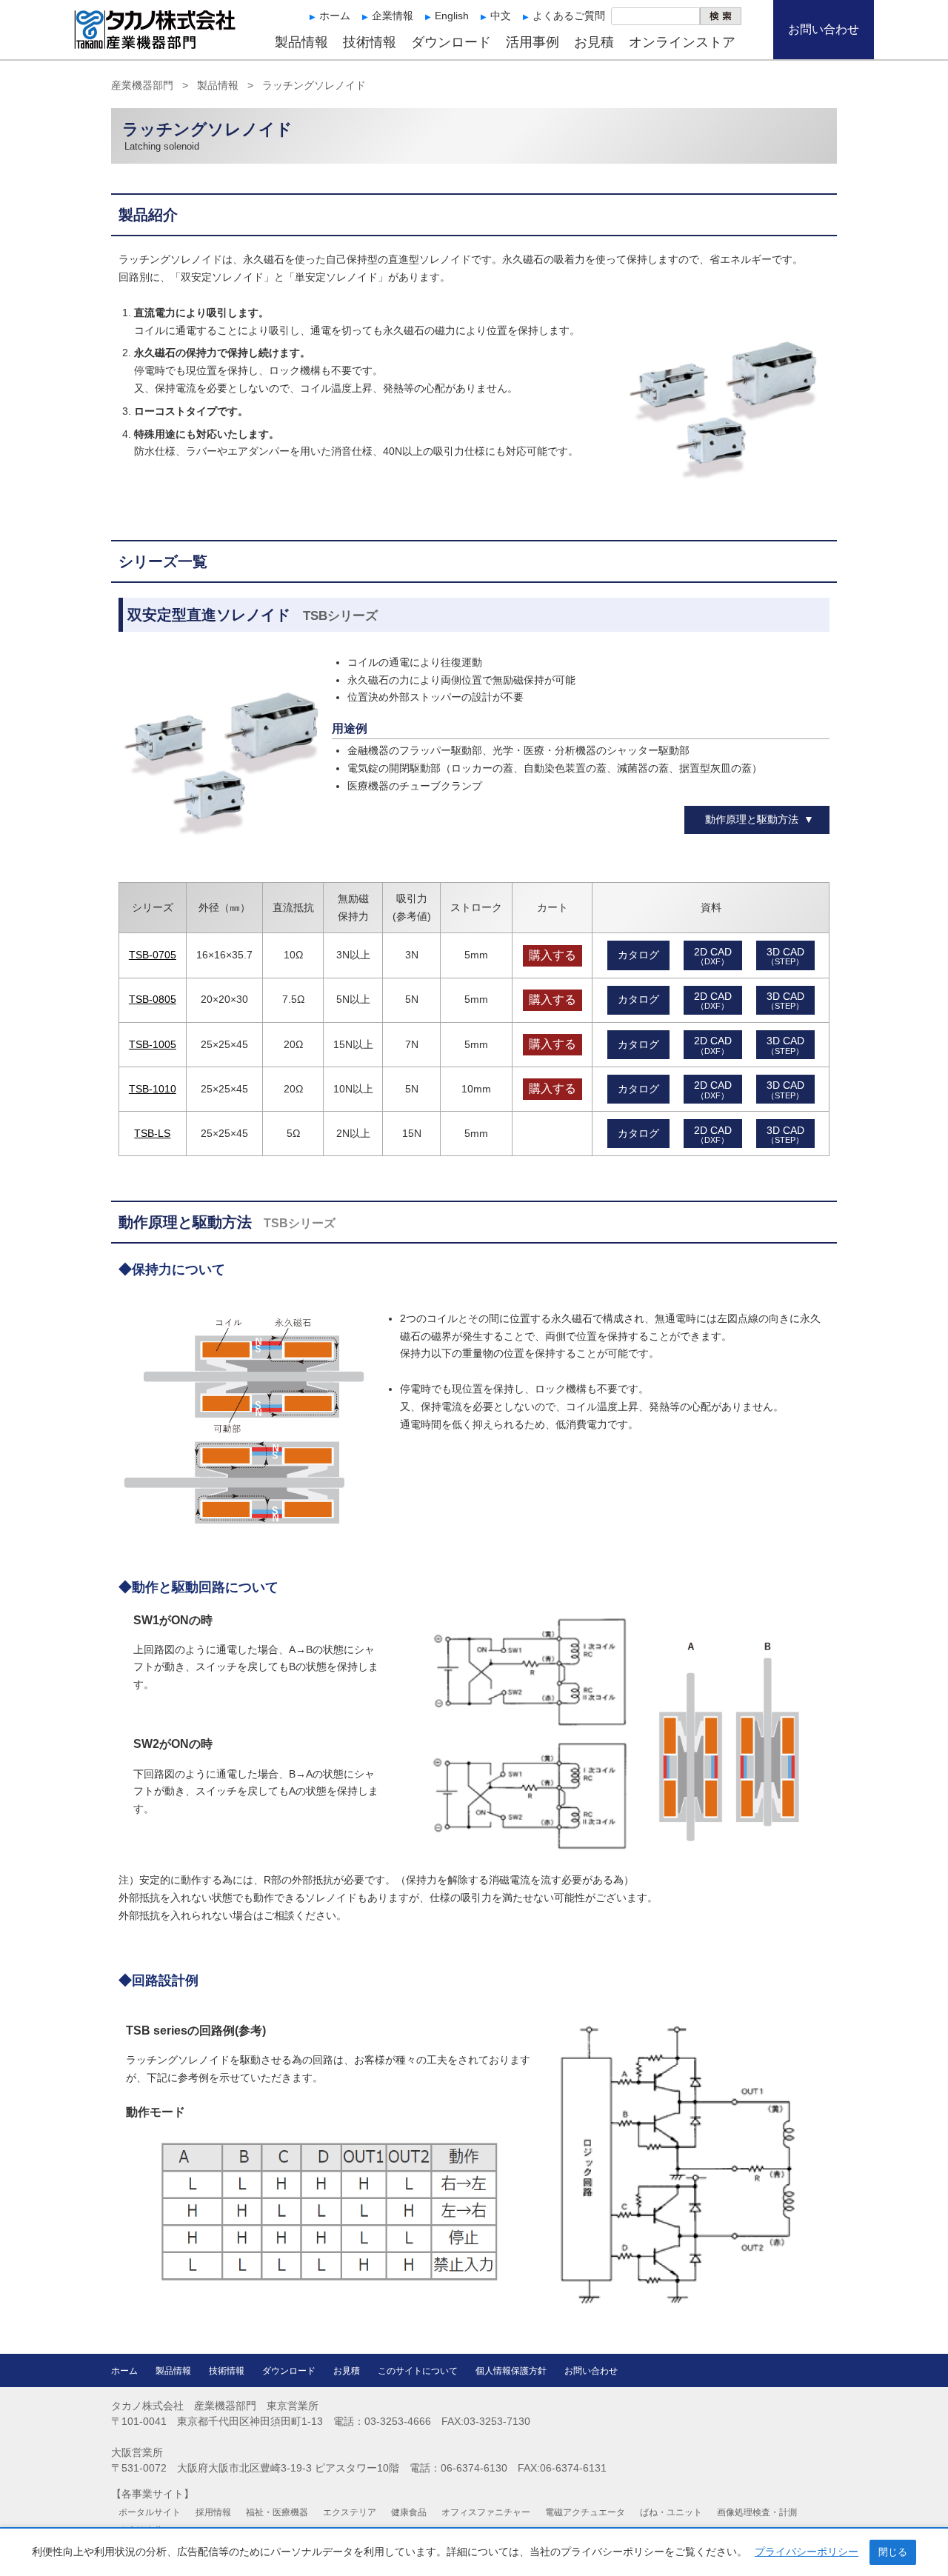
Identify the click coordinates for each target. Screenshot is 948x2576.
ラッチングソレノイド (314, 85)
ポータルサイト (150, 2512)
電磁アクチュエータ (585, 2512)
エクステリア (350, 2512)
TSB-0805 (153, 999)
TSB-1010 (153, 1089)
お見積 (594, 42)
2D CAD (713, 956)
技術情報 (370, 42)
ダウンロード (451, 42)
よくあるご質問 (569, 16)
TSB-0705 (153, 955)
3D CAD (785, 956)
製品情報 (301, 42)
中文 (501, 16)
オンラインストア (682, 42)
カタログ (638, 955)
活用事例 (533, 42)
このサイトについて (418, 2371)
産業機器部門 (142, 85)
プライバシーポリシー (807, 2552)
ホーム (335, 16)
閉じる (893, 2552)
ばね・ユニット (671, 2512)
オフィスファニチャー (486, 2512)
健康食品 (409, 2512)
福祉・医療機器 (277, 2512)
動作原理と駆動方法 (752, 819)
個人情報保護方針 (511, 2371)
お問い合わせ (824, 29)
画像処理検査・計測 (757, 2512)
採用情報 (213, 2512)
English (452, 16)
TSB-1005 (153, 1044)
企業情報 (393, 16)
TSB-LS (152, 1133)
